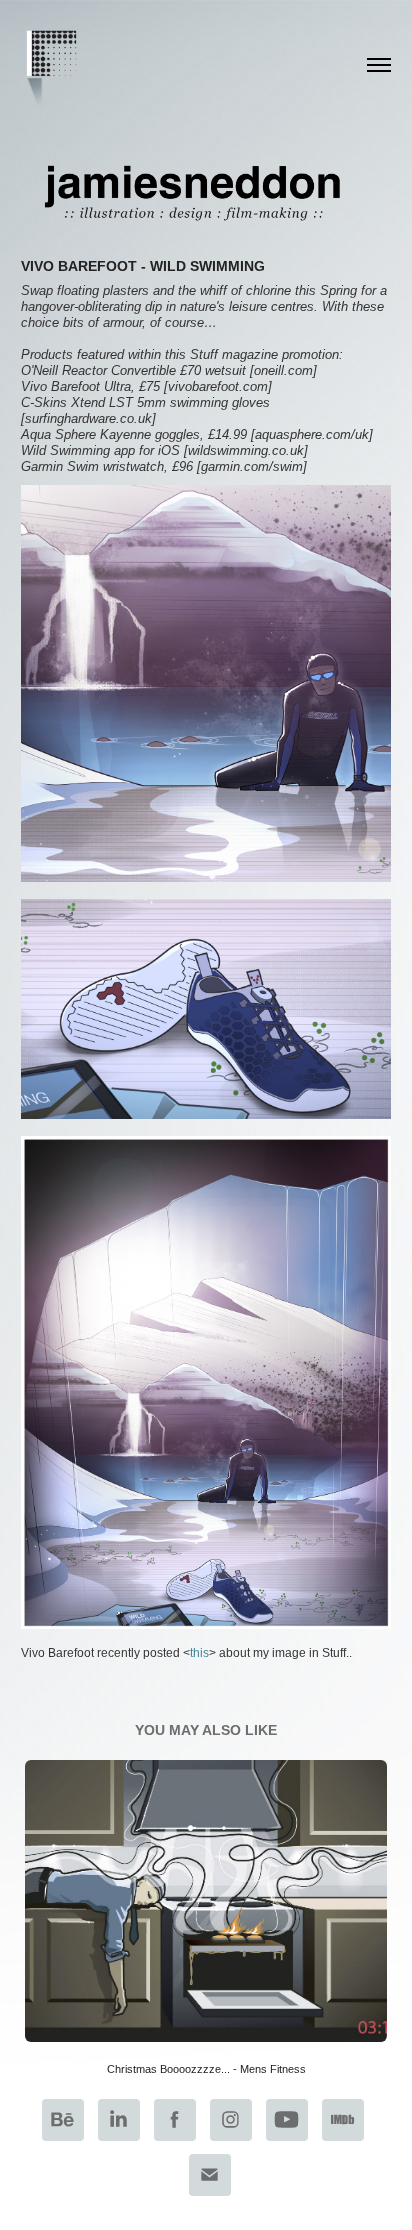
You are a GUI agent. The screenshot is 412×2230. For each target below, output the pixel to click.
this (199, 1653)
